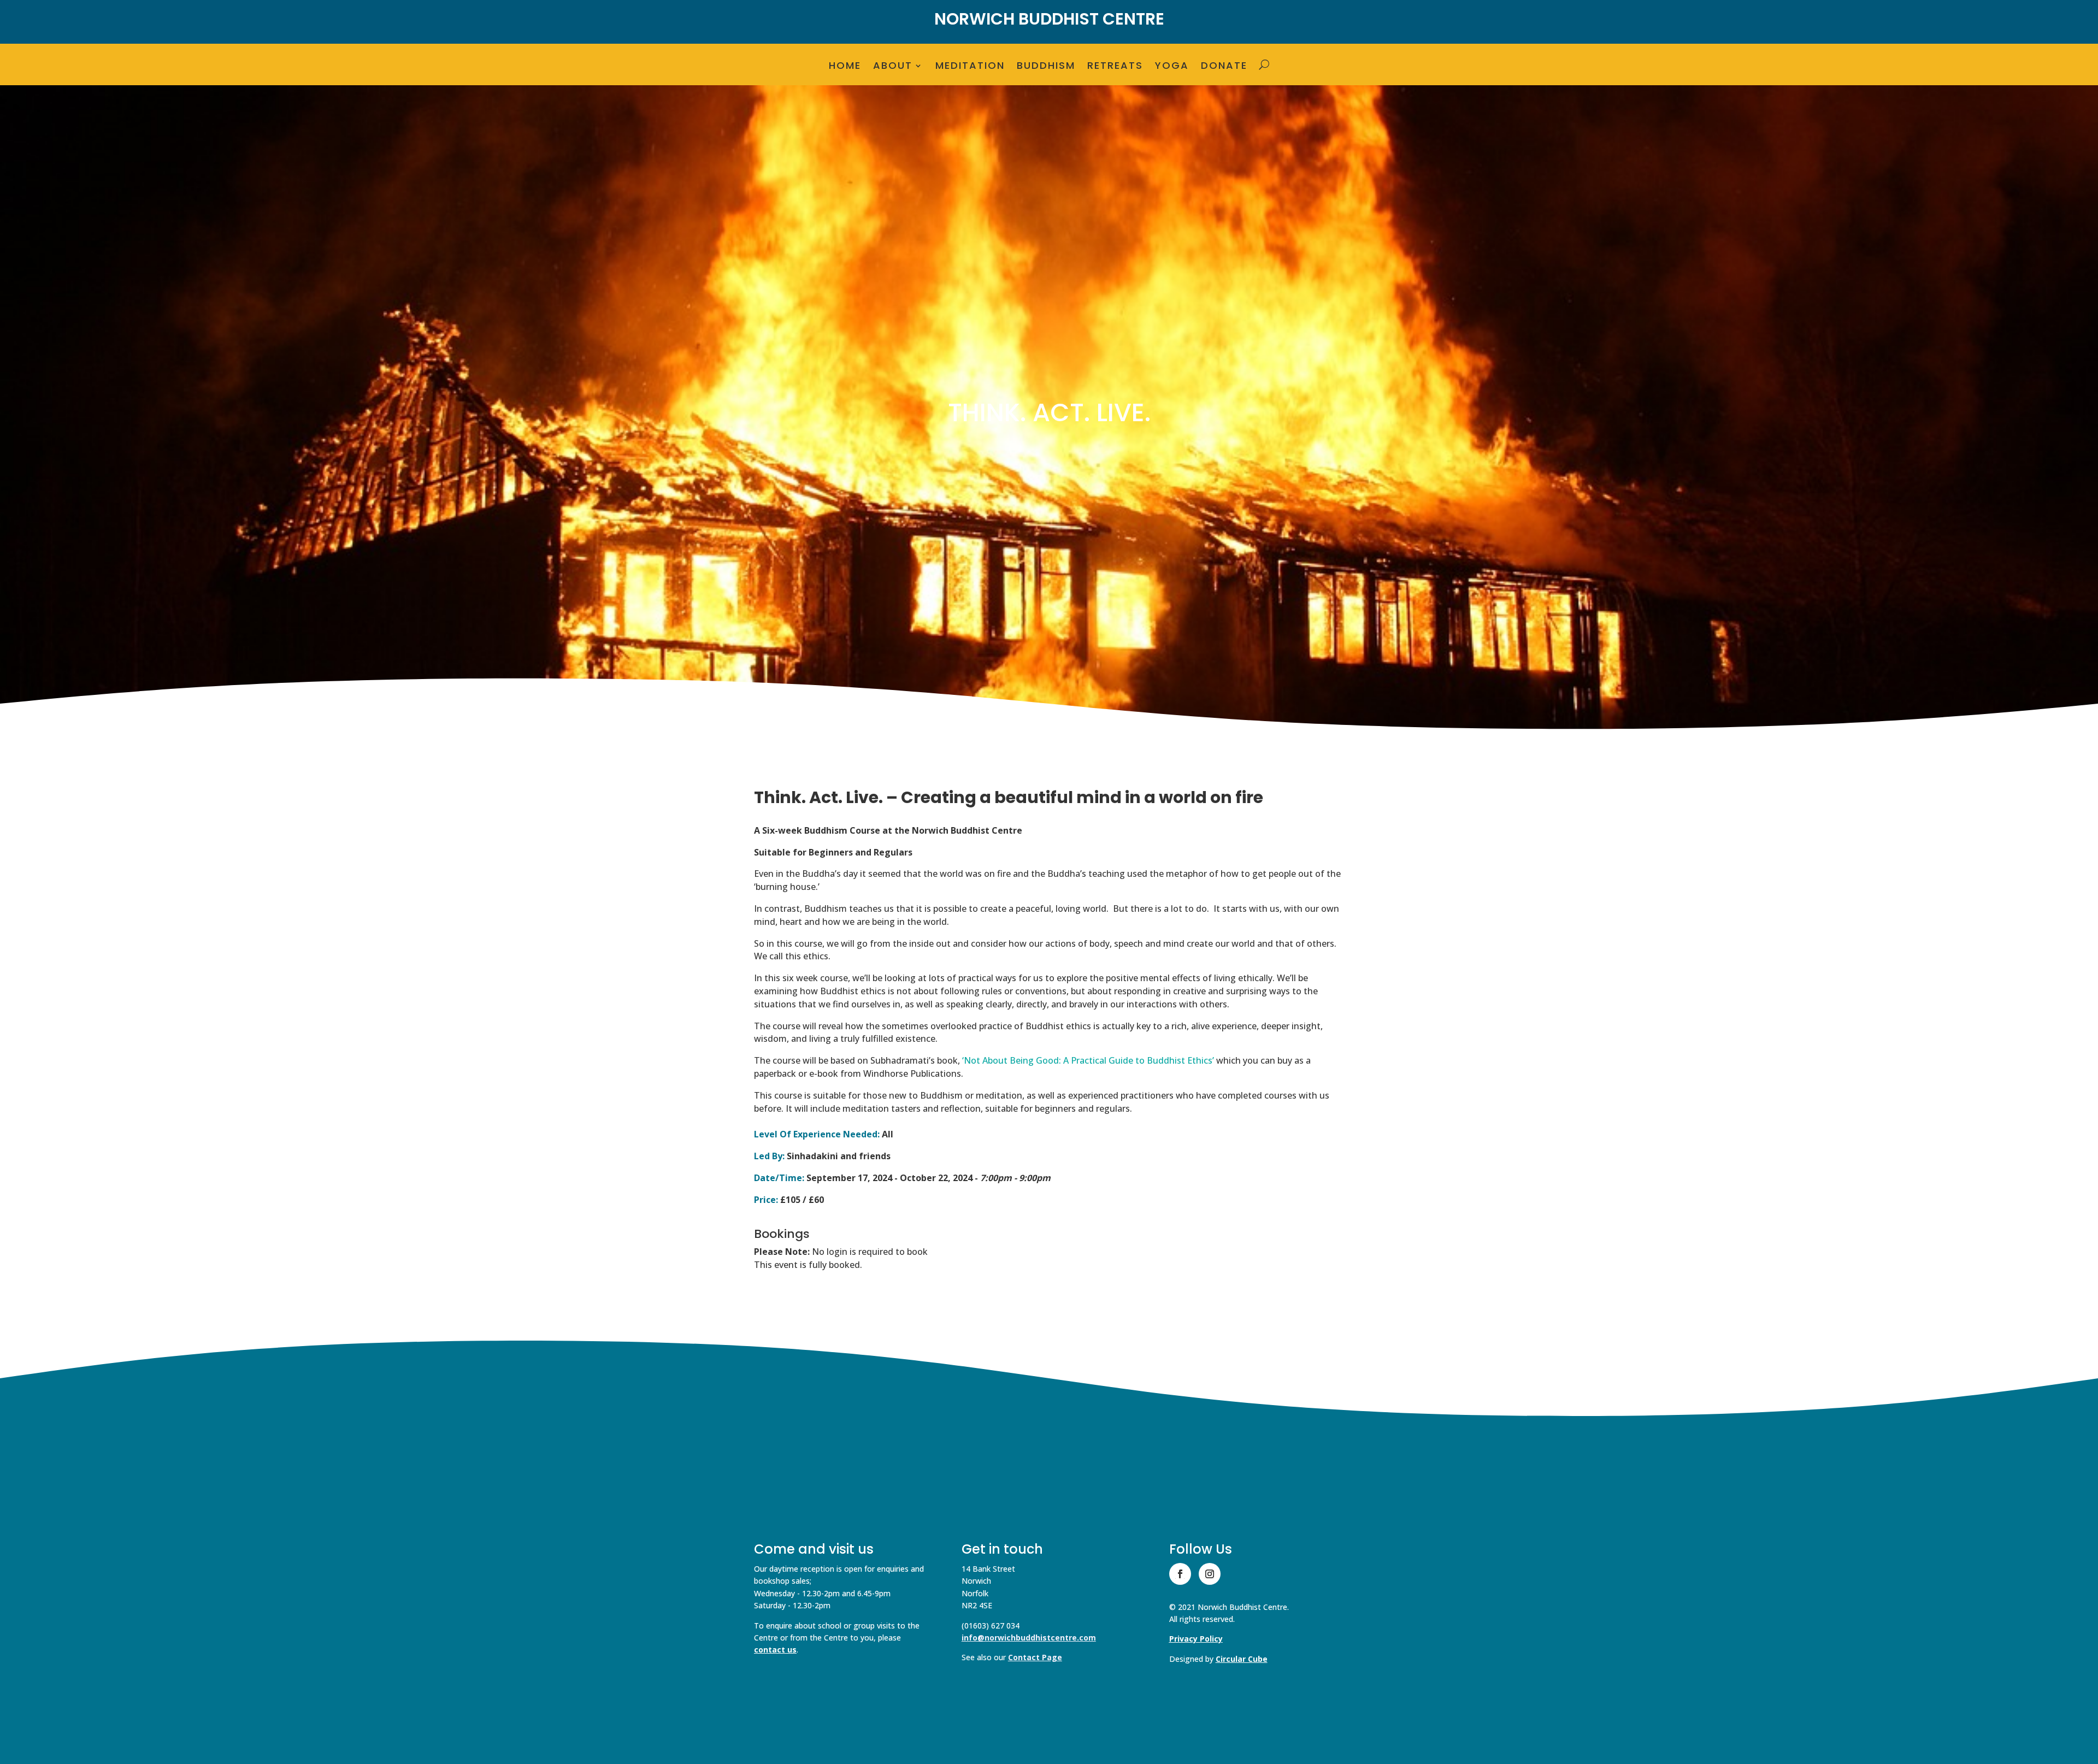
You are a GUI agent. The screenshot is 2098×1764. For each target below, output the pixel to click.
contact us (775, 1650)
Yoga (1172, 67)
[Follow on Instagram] (1210, 1574)
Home (845, 67)
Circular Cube (1242, 1659)
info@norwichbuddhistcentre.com (1029, 1638)
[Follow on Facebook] (1180, 1574)
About (893, 67)
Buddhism (1046, 67)
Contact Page (1035, 1657)
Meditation (970, 67)
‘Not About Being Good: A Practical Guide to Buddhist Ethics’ (1088, 1060)
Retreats (1115, 67)
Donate (1224, 67)
